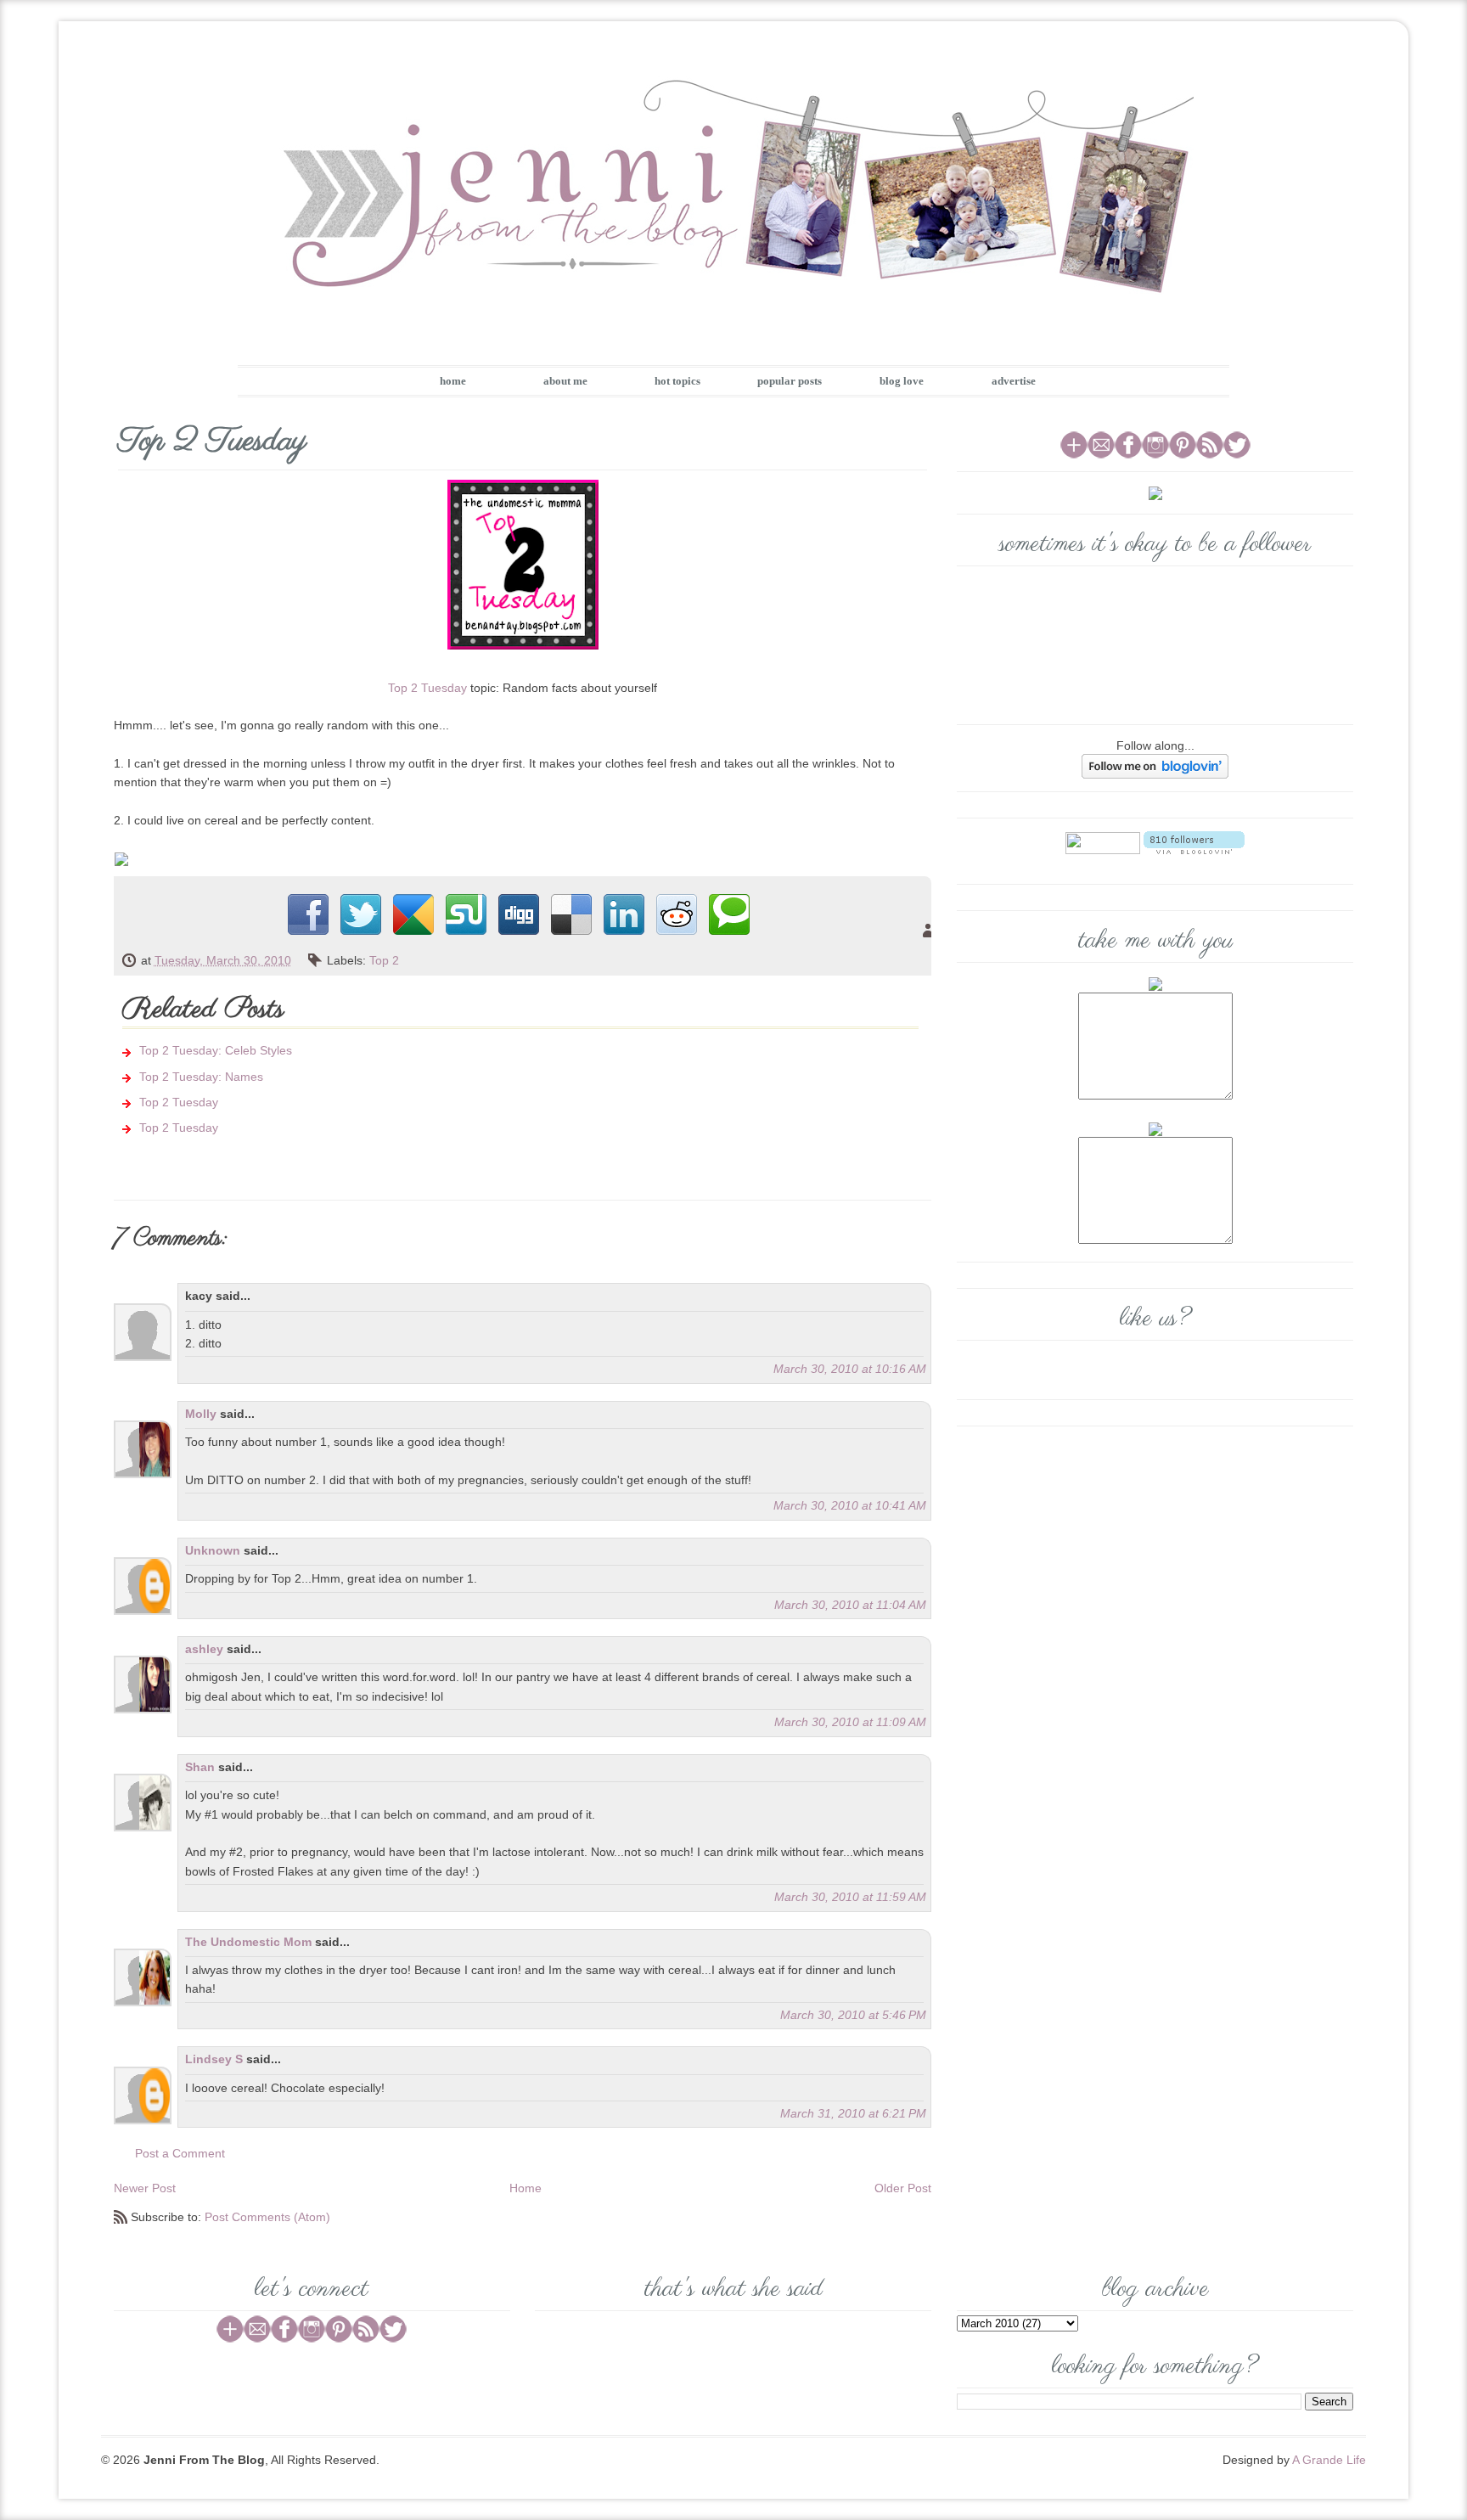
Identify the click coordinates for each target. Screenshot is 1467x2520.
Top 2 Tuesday (427, 688)
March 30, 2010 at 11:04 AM (850, 1605)
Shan (200, 1767)
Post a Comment (180, 2153)
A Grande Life (1329, 2460)
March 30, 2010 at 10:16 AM (850, 1369)
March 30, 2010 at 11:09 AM (850, 1722)
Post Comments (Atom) (267, 2217)
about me (565, 381)
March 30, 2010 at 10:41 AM (850, 1505)
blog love (902, 381)
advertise (1014, 381)
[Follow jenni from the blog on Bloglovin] (1155, 766)
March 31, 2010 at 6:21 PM (853, 2113)
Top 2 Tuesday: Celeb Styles (216, 1050)
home (453, 381)
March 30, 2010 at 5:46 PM (853, 2015)
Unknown (213, 1550)
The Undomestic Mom (248, 1942)
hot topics (677, 381)
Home (526, 2188)
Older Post (903, 2188)
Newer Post (145, 2188)
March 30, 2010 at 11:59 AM (850, 1897)
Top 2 (384, 960)
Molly (201, 1414)
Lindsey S (214, 2059)
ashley (204, 1649)
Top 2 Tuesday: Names (201, 1077)
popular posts (790, 381)
